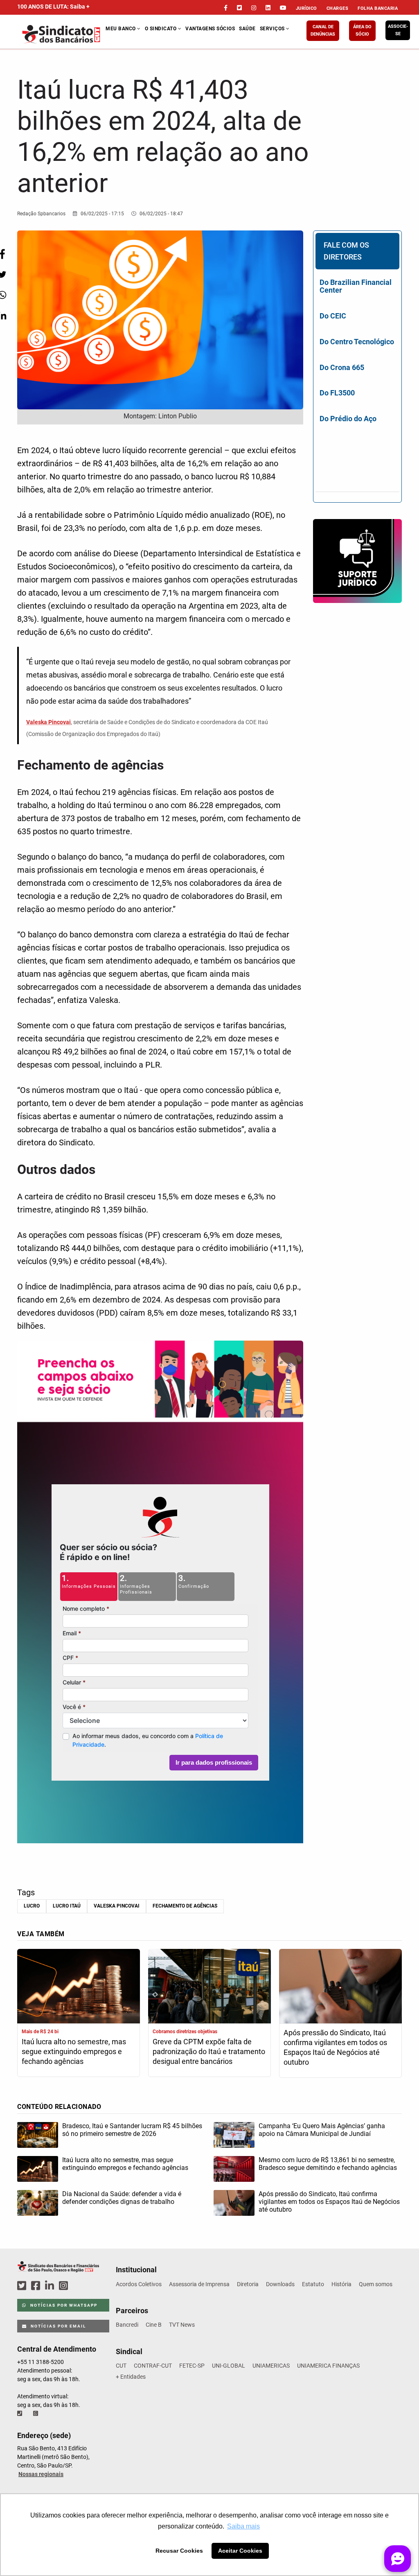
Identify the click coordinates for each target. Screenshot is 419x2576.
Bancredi (127, 2325)
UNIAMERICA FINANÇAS (328, 2366)
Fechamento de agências (185, 1906)
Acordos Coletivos (139, 2284)
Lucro (32, 1906)
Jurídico (306, 8)
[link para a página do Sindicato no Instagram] (254, 8)
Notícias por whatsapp (63, 2305)
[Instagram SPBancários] (65, 2286)
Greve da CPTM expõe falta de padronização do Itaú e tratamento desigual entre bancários (209, 2051)
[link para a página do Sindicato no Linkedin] (268, 8)
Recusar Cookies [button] (179, 2551)
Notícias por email (57, 2326)
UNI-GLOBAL (229, 2366)
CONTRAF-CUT (153, 2366)
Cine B (154, 2325)
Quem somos (376, 2284)
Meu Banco (121, 29)
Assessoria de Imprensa (199, 2284)
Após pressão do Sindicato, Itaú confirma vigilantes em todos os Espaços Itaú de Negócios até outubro (335, 2047)
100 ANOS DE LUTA (53, 7)
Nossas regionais (41, 2474)
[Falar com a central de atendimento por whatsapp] (36, 2413)
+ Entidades (131, 2377)
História (341, 2284)
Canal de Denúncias (323, 30)
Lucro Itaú (67, 1906)
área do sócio (362, 30)
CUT (121, 2366)
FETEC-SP (192, 2366)
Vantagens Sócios (210, 29)
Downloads (280, 2284)
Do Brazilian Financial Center (356, 286)
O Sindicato (161, 29)
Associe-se (398, 30)
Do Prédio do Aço (348, 419)
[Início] (62, 34)
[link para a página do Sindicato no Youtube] (283, 8)
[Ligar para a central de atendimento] (20, 2413)
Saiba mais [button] (243, 2526)
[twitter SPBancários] (23, 2286)
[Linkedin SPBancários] (51, 2286)
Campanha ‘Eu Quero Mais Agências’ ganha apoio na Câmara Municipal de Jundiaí (322, 2130)
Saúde (247, 29)
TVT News (182, 2325)
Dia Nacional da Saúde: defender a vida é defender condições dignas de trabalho (122, 2198)
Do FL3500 (337, 393)
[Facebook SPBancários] (37, 2286)
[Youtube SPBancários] (79, 2286)
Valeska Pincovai (117, 1906)
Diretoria (248, 2284)
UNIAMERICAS (271, 2366)
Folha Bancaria (378, 8)
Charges (338, 8)
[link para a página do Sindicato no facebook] (226, 8)
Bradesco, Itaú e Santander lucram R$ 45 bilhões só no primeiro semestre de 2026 (132, 2130)
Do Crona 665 (342, 367)
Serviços (273, 29)
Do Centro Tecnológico (357, 342)
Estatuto (313, 2284)
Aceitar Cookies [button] (240, 2551)
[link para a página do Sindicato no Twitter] (239, 8)
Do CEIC (333, 316)
